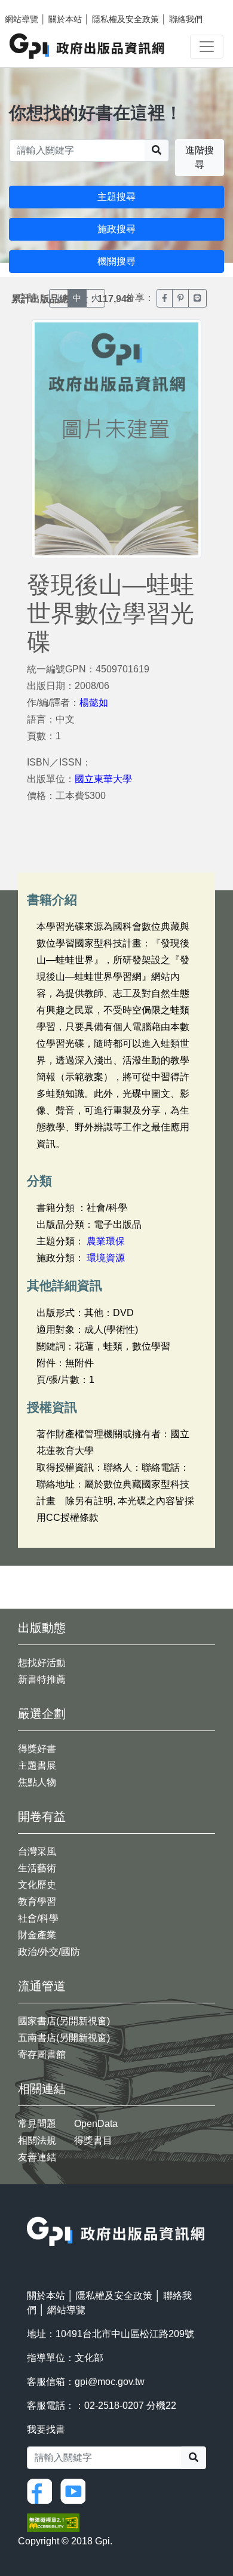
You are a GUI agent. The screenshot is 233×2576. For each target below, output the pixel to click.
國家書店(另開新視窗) (64, 2021)
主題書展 (37, 1765)
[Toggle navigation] (207, 47)
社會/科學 (38, 1918)
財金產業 (37, 1935)
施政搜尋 (116, 229)
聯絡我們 (186, 19)
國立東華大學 (103, 779)
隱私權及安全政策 (125, 19)
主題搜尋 (116, 197)
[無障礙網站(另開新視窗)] (53, 2522)
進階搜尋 (200, 157)
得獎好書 (37, 1749)
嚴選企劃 (42, 1714)
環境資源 (106, 1258)
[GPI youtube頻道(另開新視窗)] (76, 2490)
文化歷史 (37, 1885)
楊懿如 (94, 703)
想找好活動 (42, 1663)
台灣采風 (37, 1851)
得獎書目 (93, 2140)
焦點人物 (37, 1782)
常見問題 (37, 2124)
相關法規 (37, 2140)
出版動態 (42, 1628)
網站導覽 (22, 19)
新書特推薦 (42, 1679)
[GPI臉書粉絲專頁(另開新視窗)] (42, 2490)
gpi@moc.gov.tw (110, 2382)
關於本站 (65, 19)
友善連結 (37, 2157)
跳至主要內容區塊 (33, 6)
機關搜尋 (116, 261)
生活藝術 (37, 1868)
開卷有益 (42, 1816)
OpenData (96, 2124)
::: (30, 2209)
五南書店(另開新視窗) (64, 2038)
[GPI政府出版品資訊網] (88, 46)
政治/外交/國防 (49, 1952)
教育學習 (37, 1902)
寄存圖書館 (42, 2054)
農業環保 (106, 1241)
